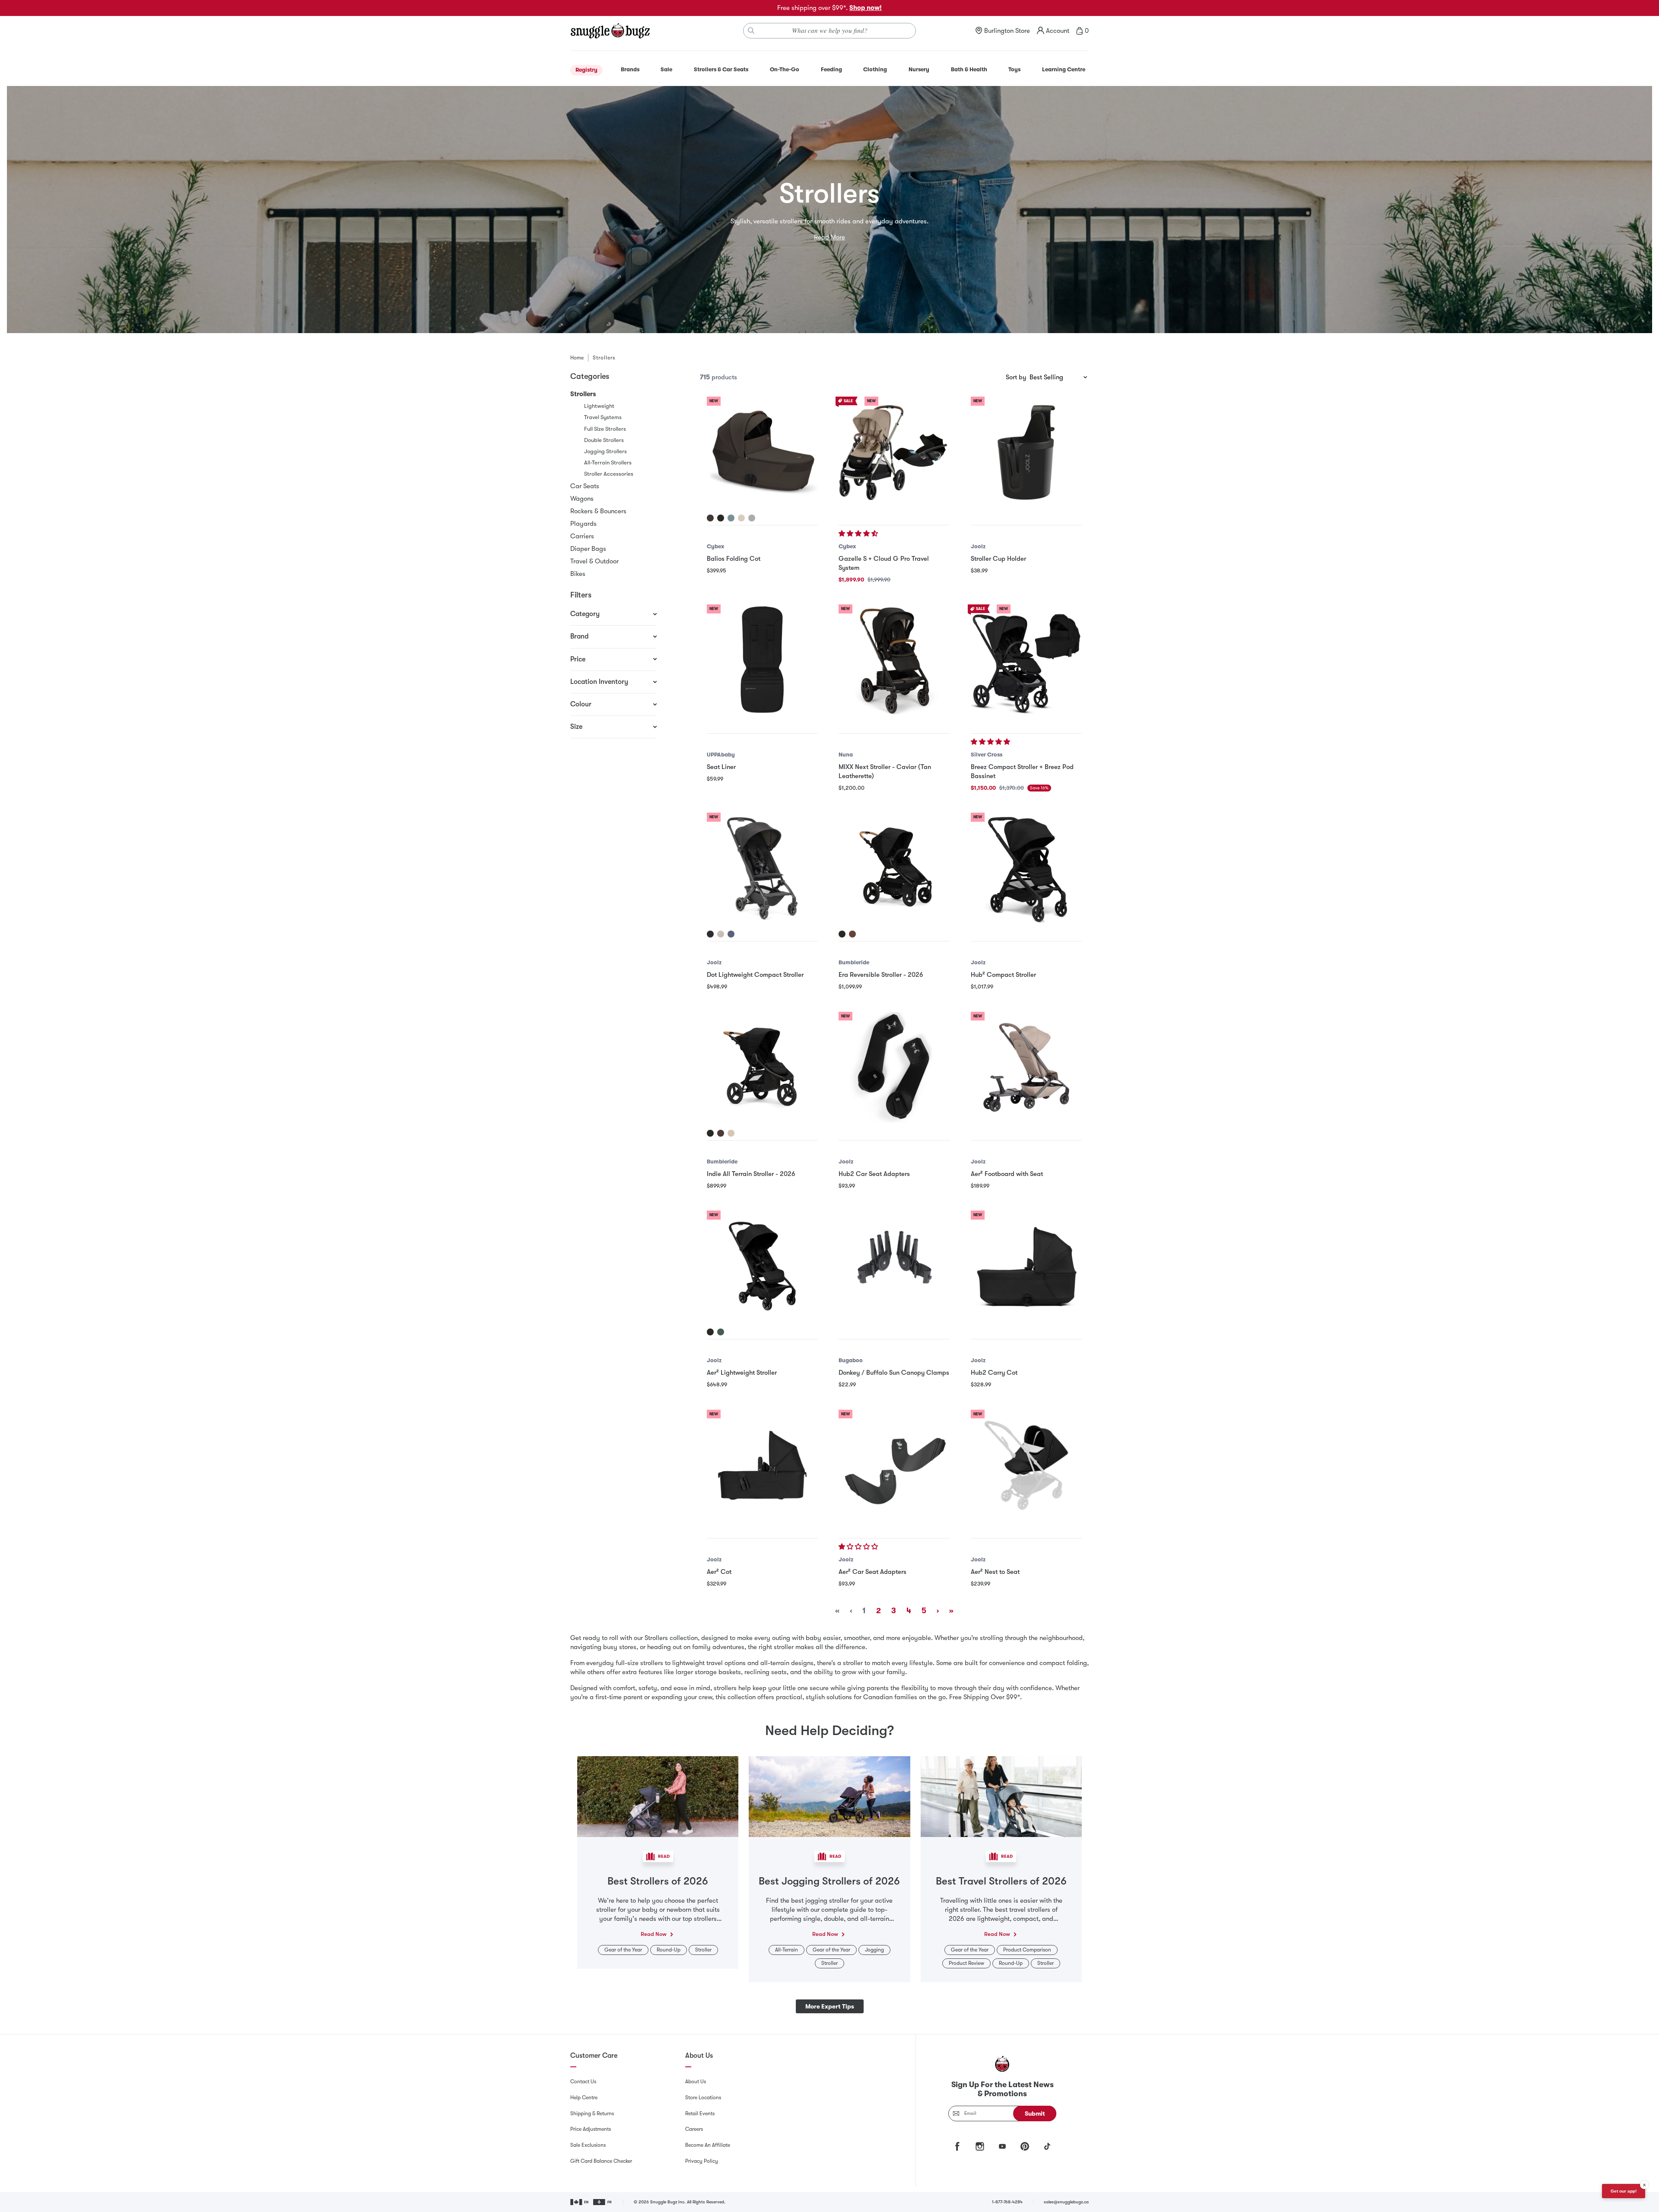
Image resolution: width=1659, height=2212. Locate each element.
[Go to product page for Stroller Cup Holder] (1026, 452)
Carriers (582, 536)
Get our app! (1624, 2191)
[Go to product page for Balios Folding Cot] (762, 452)
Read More (829, 237)
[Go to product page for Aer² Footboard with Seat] (1026, 1067)
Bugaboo (851, 1360)
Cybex (715, 546)
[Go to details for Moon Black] (721, 518)
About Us (696, 2082)
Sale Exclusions (588, 2145)
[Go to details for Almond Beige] (741, 518)
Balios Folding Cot (734, 559)
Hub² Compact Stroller (1003, 975)
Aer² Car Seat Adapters (872, 1572)
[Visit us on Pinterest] (1025, 2146)
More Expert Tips (830, 2006)
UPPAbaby (721, 755)
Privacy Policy (702, 2161)
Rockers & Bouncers (598, 511)
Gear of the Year (623, 1950)
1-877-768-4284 (1007, 2202)
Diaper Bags (588, 549)
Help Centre (584, 2098)
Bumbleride (854, 962)
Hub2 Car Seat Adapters (874, 1174)
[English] (580, 2202)
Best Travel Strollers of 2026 (1001, 1881)
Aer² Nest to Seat (995, 1572)
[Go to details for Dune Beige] (721, 934)
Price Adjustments (591, 2129)
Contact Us (583, 2082)
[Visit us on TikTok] (1047, 2146)
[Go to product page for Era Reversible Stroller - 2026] (894, 868)
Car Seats (585, 486)
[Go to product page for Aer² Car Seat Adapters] (894, 1465)
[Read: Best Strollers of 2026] (658, 1796)
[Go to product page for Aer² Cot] (762, 1465)
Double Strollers (604, 440)
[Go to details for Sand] (731, 1133)
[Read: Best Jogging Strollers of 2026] (829, 1796)
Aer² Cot (719, 1572)
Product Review (966, 1963)
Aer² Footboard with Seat (1007, 1174)
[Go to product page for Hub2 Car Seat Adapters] (894, 1067)
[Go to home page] (610, 31)
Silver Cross (987, 755)
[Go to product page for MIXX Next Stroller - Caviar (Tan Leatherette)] (894, 660)
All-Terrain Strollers (608, 462)
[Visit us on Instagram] (980, 2146)
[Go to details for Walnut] (852, 934)
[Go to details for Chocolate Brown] (710, 518)
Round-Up (669, 1950)
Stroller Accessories (609, 474)
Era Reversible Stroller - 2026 (881, 975)
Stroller (703, 1950)
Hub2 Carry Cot (994, 1373)
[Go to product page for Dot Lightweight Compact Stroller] (762, 868)
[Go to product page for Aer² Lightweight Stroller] (762, 1266)
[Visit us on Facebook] (957, 2146)
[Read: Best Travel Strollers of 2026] (1001, 1796)
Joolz (978, 546)
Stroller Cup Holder (998, 559)
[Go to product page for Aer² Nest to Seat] (1026, 1465)
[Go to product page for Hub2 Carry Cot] (1026, 1266)
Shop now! (866, 8)
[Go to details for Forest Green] (721, 1332)
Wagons (582, 499)
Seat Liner (721, 767)
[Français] (603, 2202)
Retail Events (700, 2113)
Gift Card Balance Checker (601, 2161)
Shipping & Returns (592, 2113)
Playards (583, 524)
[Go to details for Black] (842, 934)
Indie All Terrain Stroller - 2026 (751, 1174)
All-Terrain (787, 1950)
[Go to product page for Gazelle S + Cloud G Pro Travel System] (894, 452)
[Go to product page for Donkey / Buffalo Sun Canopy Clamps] (894, 1266)
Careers (694, 2129)
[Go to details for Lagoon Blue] (731, 934)
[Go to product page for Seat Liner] (762, 660)
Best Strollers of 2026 (658, 1881)
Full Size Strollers (605, 429)
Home (577, 358)
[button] (859, 534)
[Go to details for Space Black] (710, 934)
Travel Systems (603, 417)
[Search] (751, 31)
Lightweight (599, 406)
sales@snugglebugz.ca (1066, 2202)
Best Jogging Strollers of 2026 (829, 1881)
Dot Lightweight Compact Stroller (755, 975)
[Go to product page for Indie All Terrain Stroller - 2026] (762, 1067)
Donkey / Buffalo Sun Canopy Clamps (894, 1373)
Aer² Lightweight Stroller (742, 1373)
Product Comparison (1027, 1950)
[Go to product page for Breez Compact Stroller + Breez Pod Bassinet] (1026, 660)
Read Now (654, 1934)
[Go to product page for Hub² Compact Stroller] (1026, 868)
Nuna (846, 755)
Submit (1035, 2113)
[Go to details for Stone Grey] (752, 518)
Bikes (578, 574)
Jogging (874, 1950)
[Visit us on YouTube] (1002, 2146)
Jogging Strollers (605, 451)
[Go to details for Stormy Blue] (731, 518)
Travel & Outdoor (594, 561)
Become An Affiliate (708, 2145)
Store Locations (703, 2098)
